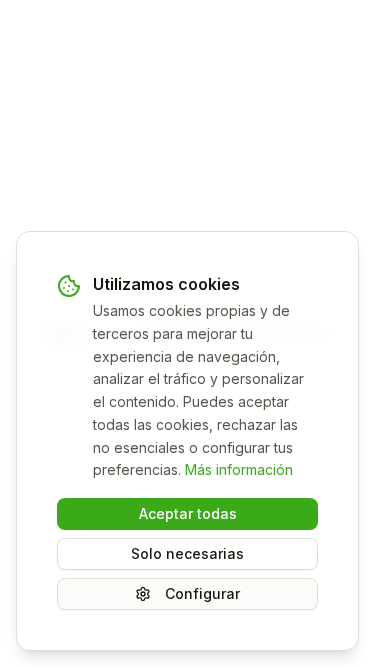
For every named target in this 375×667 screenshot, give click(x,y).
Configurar (202, 593)
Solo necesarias (187, 553)
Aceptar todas (188, 513)
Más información (239, 469)
